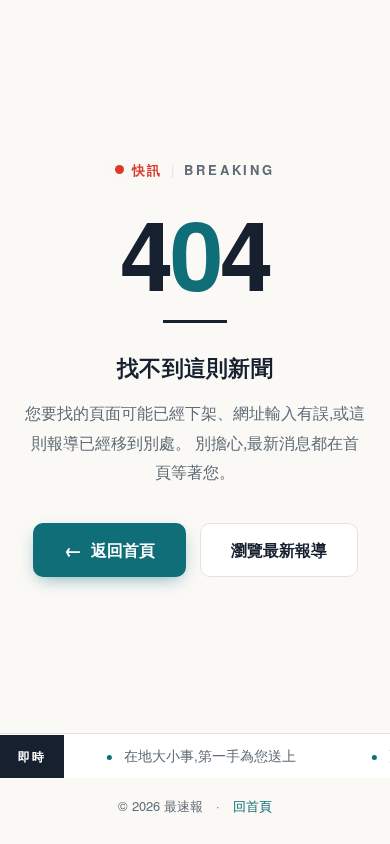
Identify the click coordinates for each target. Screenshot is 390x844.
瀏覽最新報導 (279, 549)
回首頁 (252, 805)
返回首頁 (109, 550)
